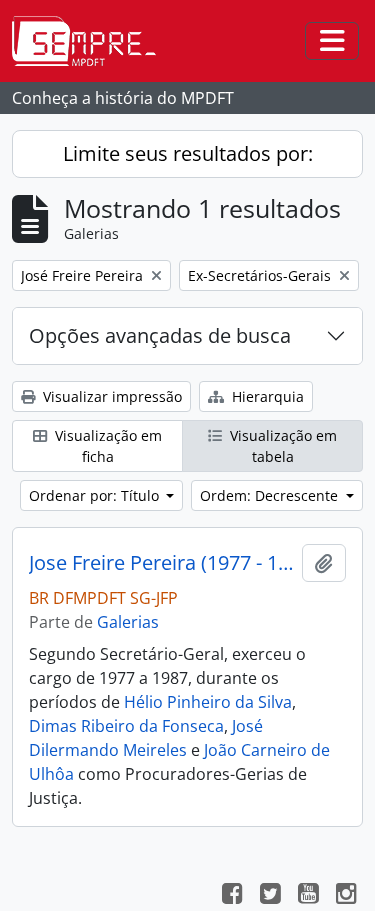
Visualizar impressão (110, 396)
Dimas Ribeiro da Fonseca (126, 726)
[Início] (92, 41)
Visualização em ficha (106, 446)
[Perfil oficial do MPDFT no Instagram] (346, 896)
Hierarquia (266, 396)
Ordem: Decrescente (271, 495)
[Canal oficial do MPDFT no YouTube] (308, 896)
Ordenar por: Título (96, 495)
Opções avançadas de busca (160, 335)
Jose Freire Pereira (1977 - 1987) (161, 563)
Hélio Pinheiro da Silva (208, 702)
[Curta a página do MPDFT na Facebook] (232, 896)
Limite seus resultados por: (188, 153)
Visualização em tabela (281, 446)
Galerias (128, 622)
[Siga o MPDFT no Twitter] (270, 896)
